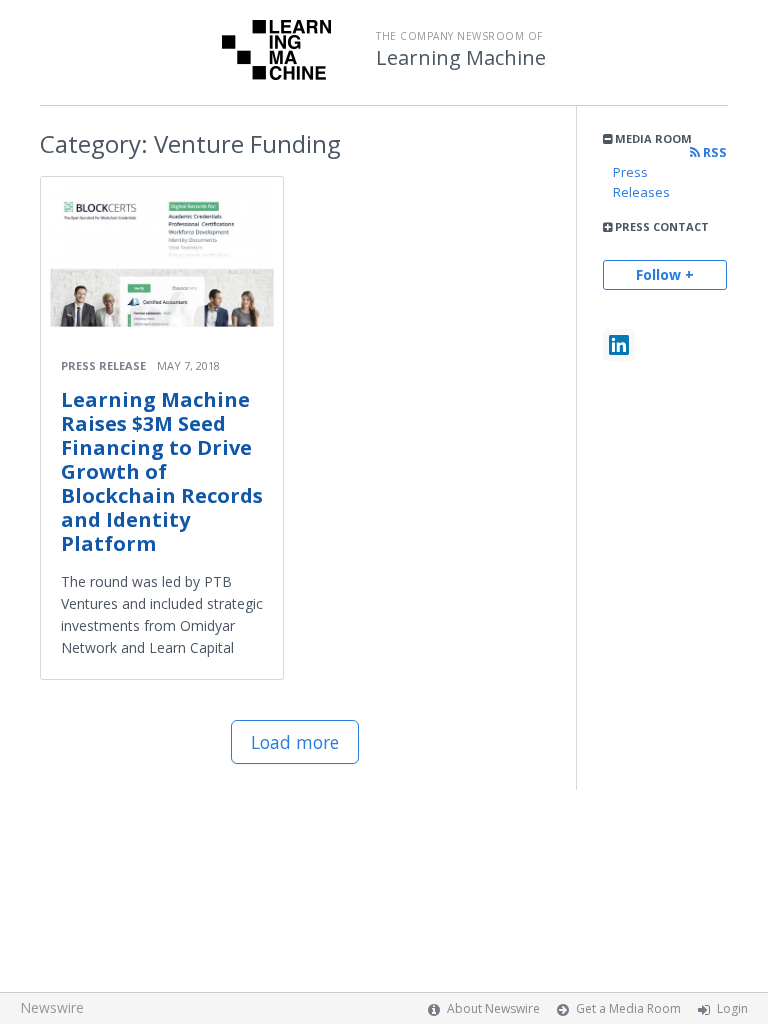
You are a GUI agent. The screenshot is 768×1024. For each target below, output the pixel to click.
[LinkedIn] (619, 345)
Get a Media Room (628, 1008)
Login (732, 1008)
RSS (713, 152)
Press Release (103, 365)
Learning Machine (461, 58)
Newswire (52, 1007)
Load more (295, 742)
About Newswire (493, 1008)
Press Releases (641, 182)
